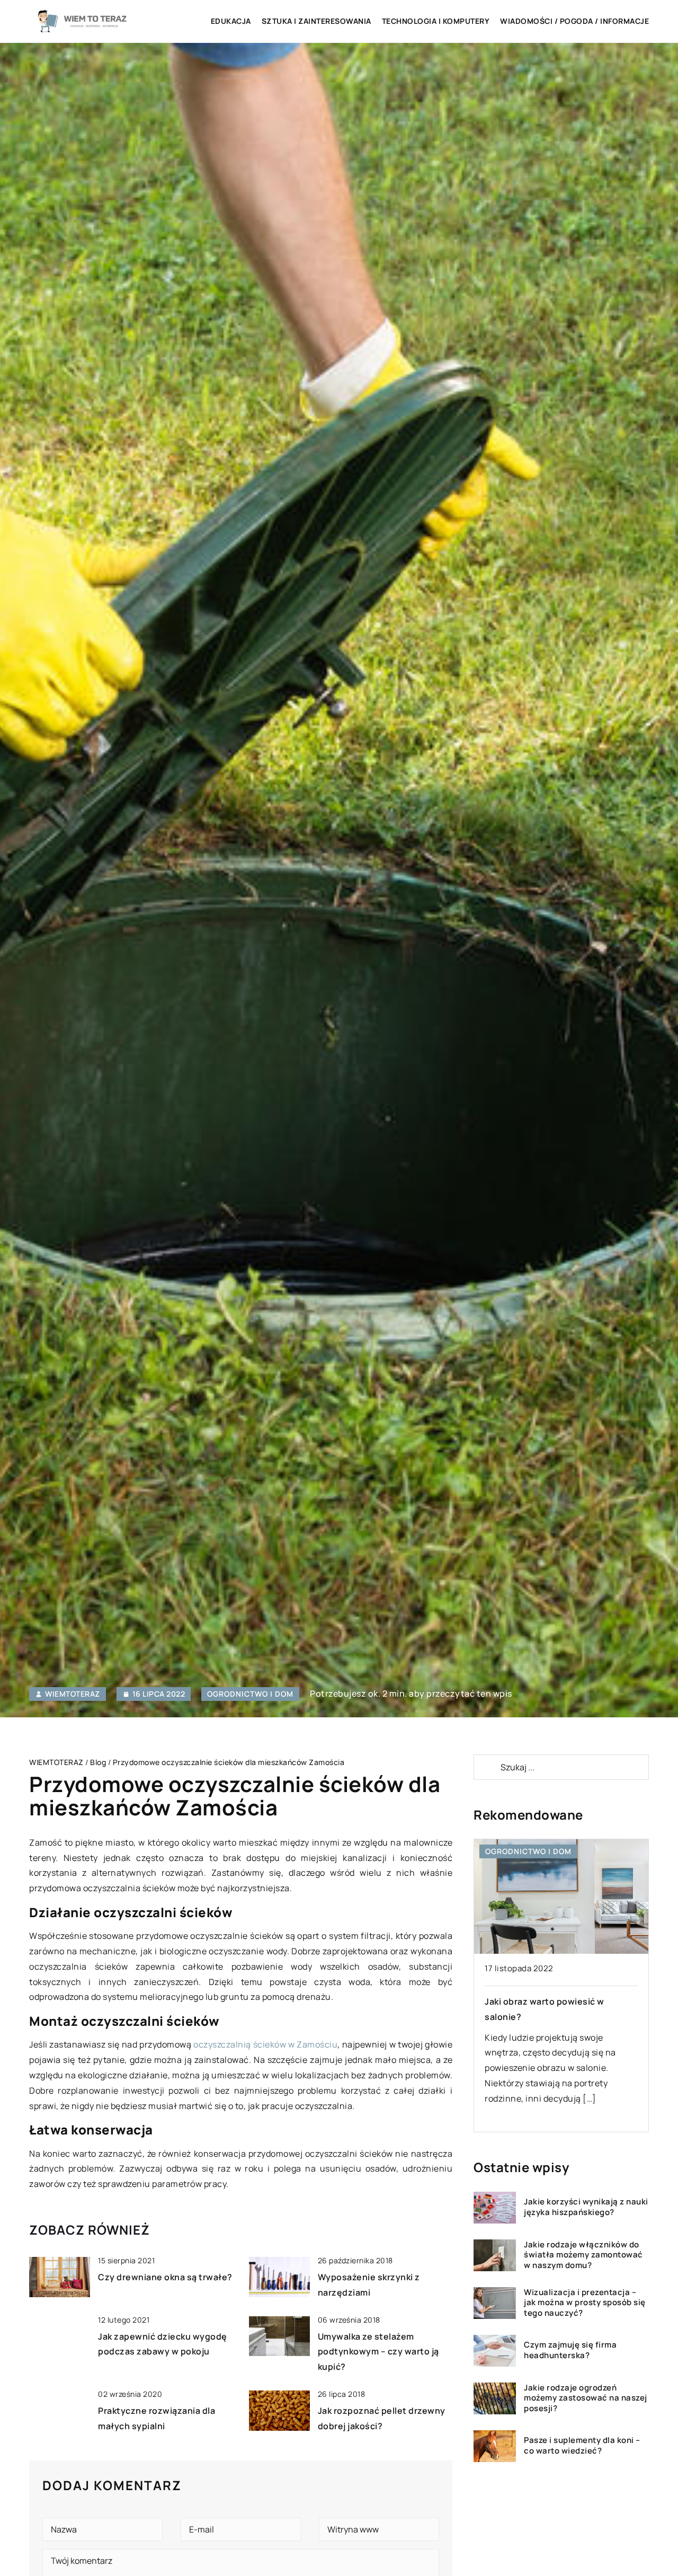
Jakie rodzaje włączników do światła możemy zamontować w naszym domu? (583, 2255)
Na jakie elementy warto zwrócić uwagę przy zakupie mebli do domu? (554, 2017)
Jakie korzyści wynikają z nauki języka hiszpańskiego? (586, 2207)
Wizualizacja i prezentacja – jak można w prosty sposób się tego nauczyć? (585, 2303)
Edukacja (231, 21)
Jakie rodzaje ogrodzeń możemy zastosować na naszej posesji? (586, 2398)
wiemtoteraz (73, 1694)
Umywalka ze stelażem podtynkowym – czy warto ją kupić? (378, 2352)
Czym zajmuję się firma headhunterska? (570, 2350)
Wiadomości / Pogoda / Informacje (574, 21)
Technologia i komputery (436, 21)
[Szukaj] (486, 1767)
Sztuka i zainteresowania (316, 21)
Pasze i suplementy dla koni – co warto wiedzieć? (582, 2446)
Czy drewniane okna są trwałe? (165, 2277)
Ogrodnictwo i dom (250, 1694)
